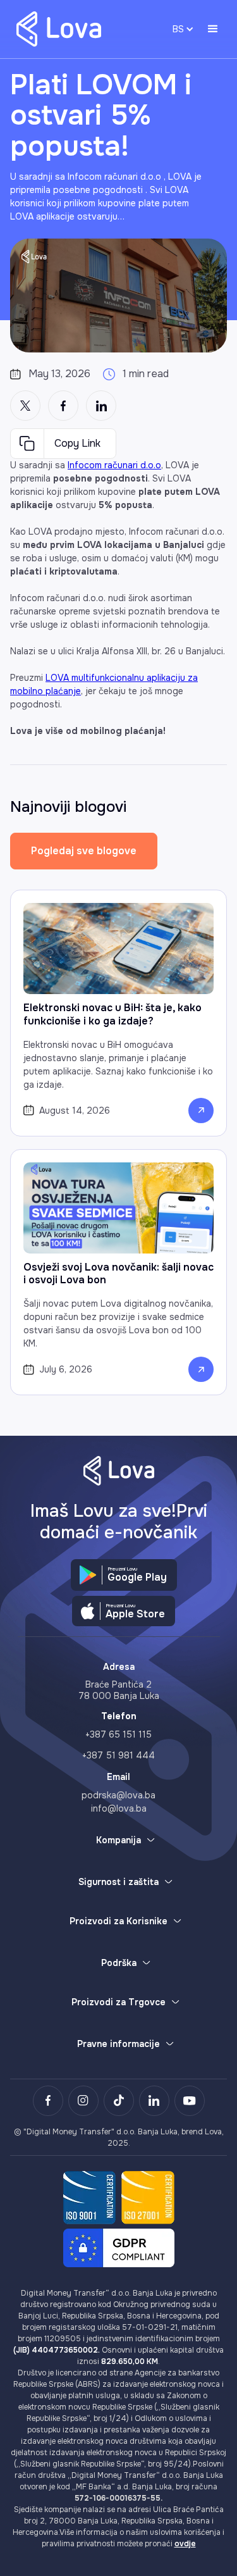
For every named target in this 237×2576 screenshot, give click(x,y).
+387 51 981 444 (118, 1755)
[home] (56, 29)
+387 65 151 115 (118, 1734)
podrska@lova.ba (118, 1795)
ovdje (185, 2544)
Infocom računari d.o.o (114, 465)
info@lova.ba (119, 1808)
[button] (213, 29)
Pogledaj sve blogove (84, 851)
